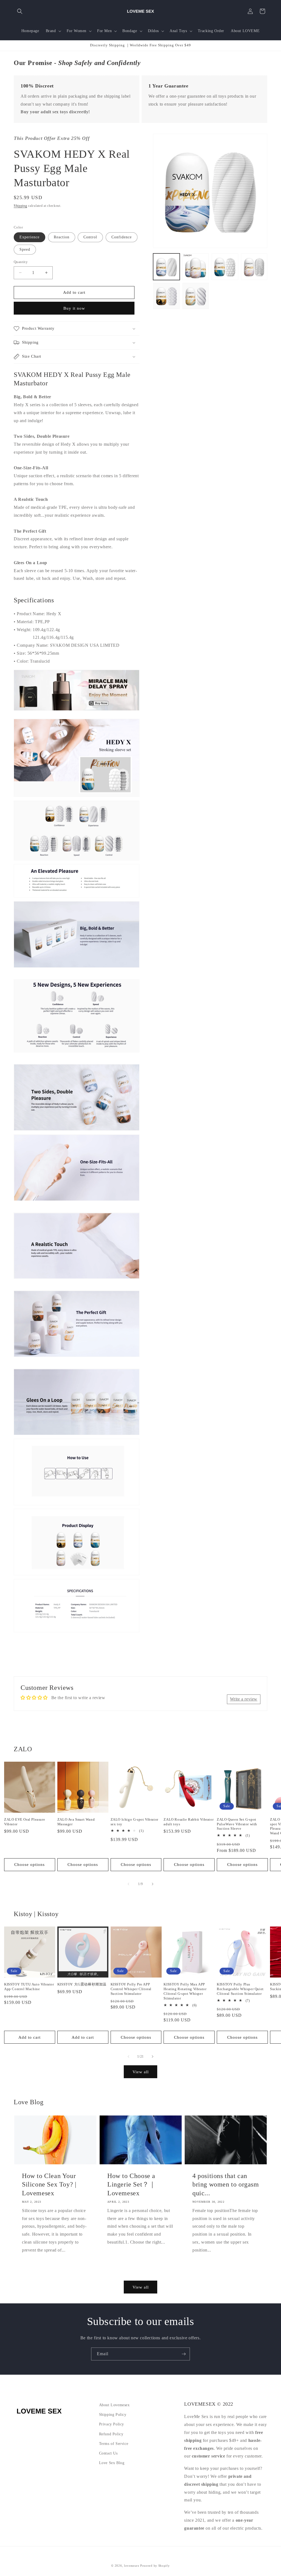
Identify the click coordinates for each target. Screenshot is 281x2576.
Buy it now (74, 308)
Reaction (62, 237)
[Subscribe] (184, 2354)
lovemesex (132, 2566)
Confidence (122, 237)
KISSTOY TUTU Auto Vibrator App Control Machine (29, 1987)
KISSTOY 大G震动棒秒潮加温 (82, 1984)
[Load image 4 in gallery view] (254, 267)
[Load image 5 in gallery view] (166, 296)
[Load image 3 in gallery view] (225, 267)
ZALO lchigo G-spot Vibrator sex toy (134, 1822)
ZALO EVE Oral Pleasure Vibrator (25, 1822)
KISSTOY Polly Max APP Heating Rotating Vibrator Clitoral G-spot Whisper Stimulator (185, 1991)
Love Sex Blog (112, 2463)
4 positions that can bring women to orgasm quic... (226, 2184)
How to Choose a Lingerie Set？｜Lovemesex (131, 2184)
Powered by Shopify (155, 2566)
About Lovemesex (114, 2405)
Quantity (21, 262)
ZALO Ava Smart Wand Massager (76, 1822)
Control (90, 237)
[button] (20, 11)
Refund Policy (111, 2434)
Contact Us (108, 2453)
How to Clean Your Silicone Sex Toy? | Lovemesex (49, 2184)
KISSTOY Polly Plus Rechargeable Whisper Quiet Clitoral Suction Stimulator (240, 1989)
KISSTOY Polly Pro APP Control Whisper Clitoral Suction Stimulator (131, 1989)
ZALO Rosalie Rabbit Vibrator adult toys (189, 1822)
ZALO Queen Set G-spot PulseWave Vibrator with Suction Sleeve (237, 1824)
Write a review (244, 1699)
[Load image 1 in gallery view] (166, 267)
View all (141, 2072)
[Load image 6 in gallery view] (196, 296)
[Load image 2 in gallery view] (196, 267)
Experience (29, 237)
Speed (25, 249)
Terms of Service (114, 2444)
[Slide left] (128, 1884)
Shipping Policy (113, 2415)
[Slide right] (153, 1884)
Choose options (29, 1865)
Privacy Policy (112, 2424)
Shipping (20, 206)
